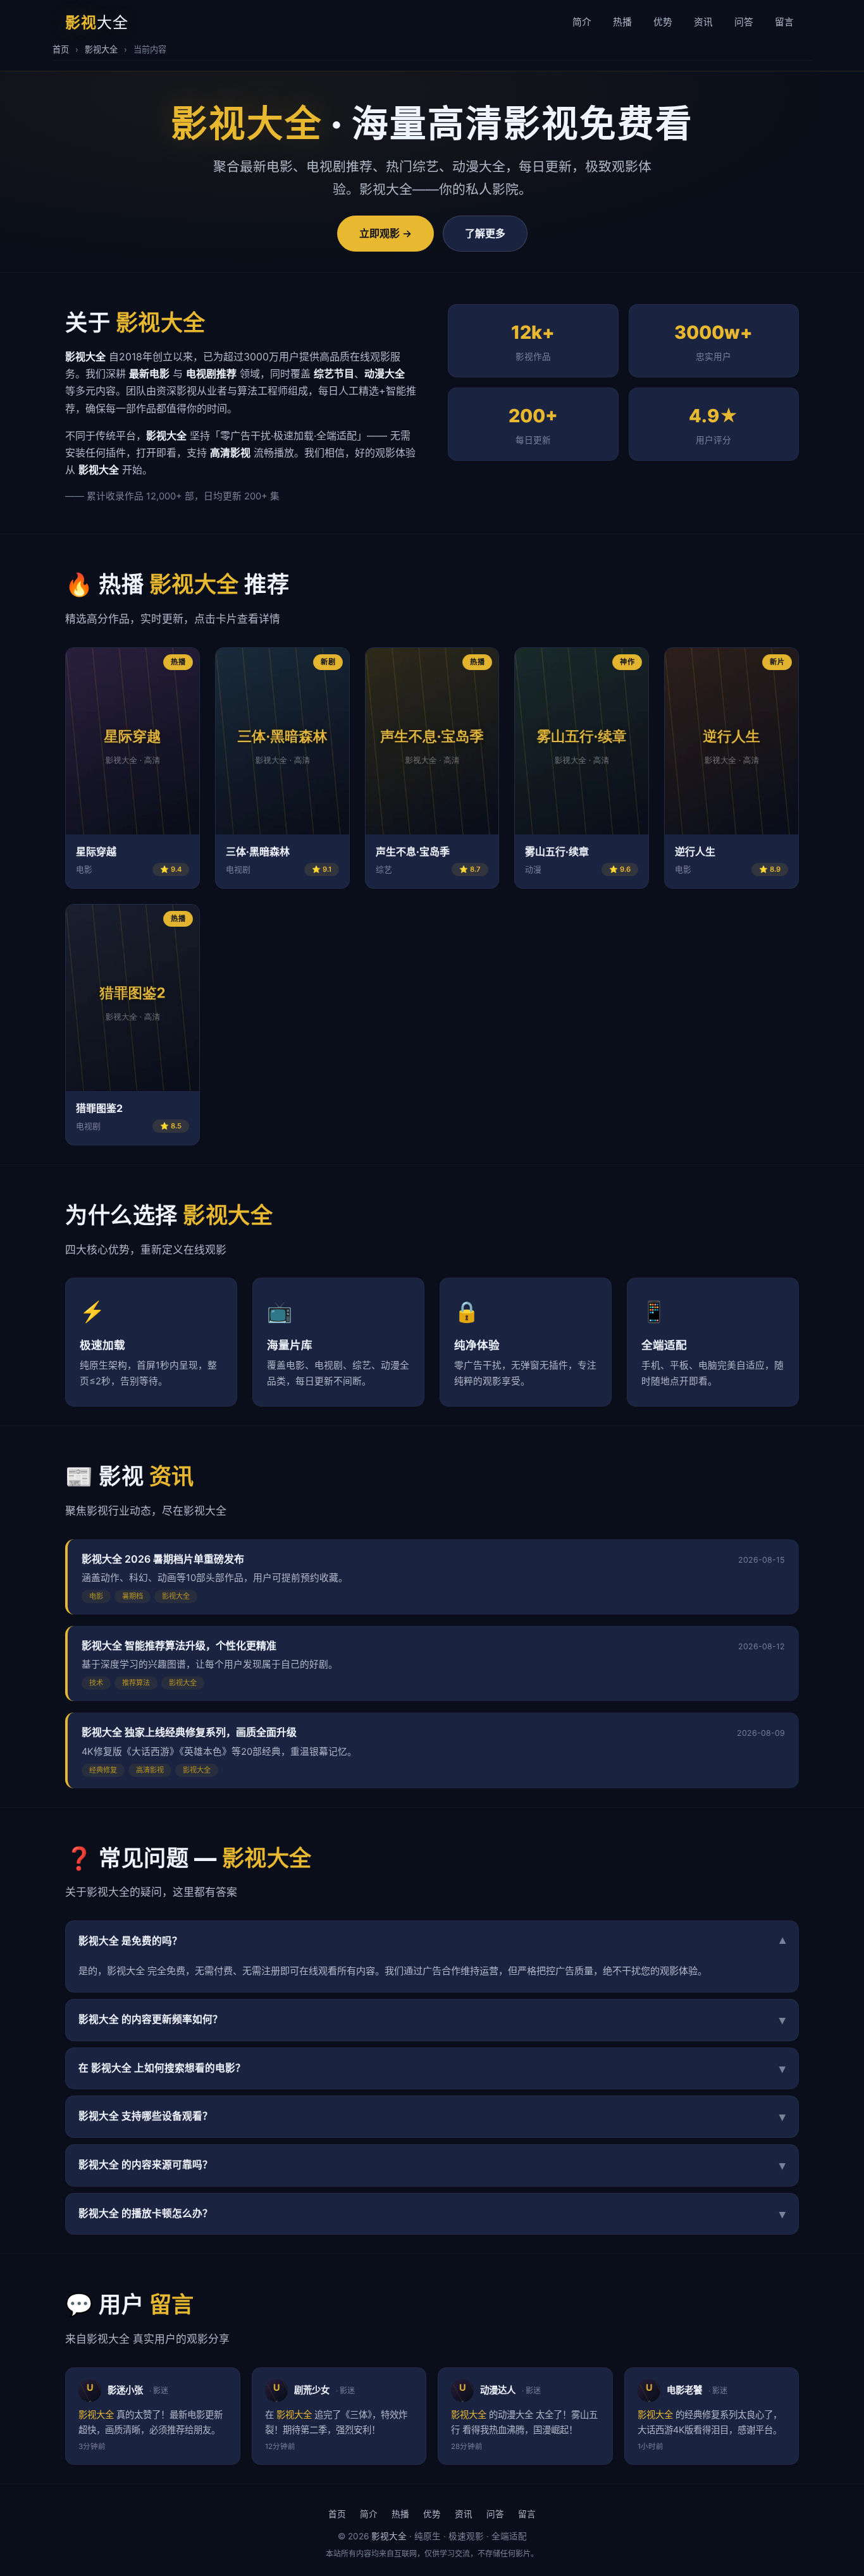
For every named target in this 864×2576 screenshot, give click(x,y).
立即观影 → (386, 233)
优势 (663, 22)
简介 (582, 22)
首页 (61, 49)
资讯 (703, 22)
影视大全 (101, 49)
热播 (622, 22)
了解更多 (485, 233)
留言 (784, 22)
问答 (744, 22)
